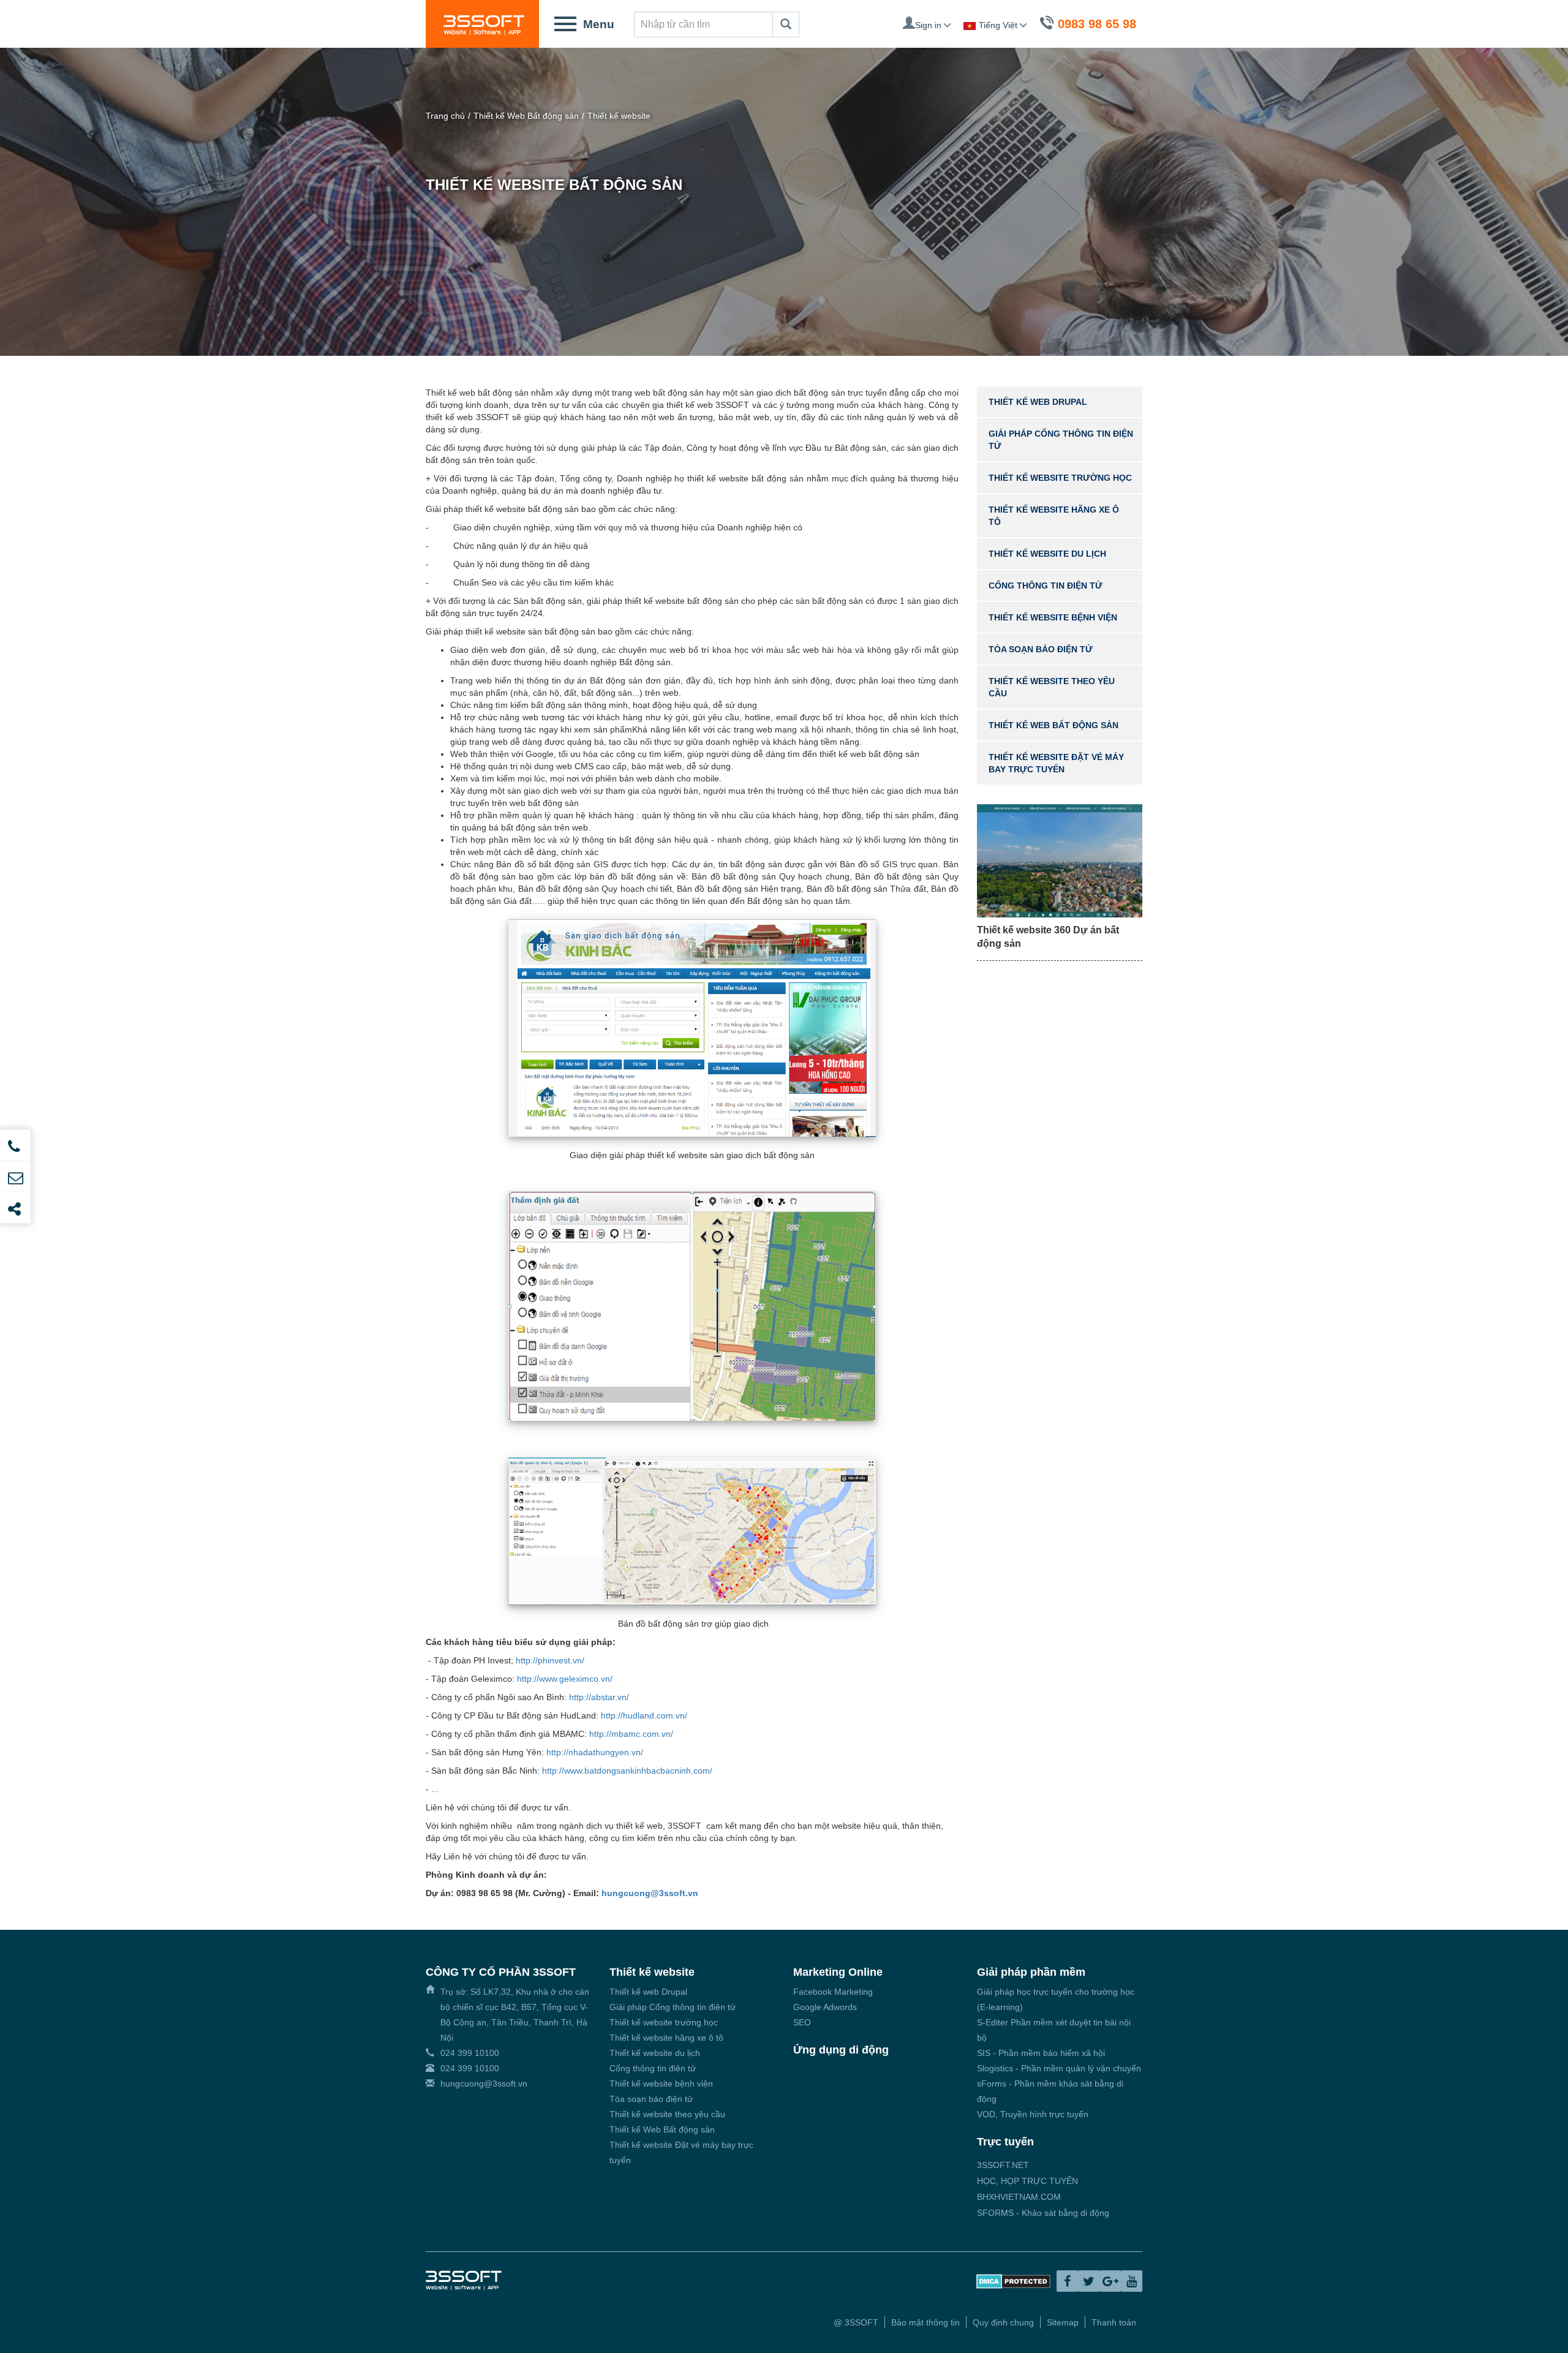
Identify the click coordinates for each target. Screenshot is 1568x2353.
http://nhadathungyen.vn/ (595, 1752)
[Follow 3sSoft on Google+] (1110, 2281)
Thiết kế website (619, 116)
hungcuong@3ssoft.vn (650, 1893)
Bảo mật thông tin (925, 2322)
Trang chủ (445, 116)
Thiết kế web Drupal (1038, 402)
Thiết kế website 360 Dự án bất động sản (1048, 937)
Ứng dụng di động (841, 2050)
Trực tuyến (1005, 2142)
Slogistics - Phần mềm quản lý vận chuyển (1059, 2068)
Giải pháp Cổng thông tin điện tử (673, 2007)
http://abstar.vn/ (600, 1697)
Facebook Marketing (833, 1992)
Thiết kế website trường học (1060, 478)
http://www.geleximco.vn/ (565, 1679)
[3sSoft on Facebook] (1067, 2281)
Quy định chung (1003, 2322)
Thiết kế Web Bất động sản (526, 116)
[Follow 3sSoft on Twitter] (1089, 2281)
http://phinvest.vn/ (550, 1660)
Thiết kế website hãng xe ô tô (666, 2038)
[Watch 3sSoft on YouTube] (1132, 2281)
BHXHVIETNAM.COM (1019, 2197)
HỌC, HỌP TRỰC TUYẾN (1027, 2181)
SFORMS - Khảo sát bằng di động (1043, 2213)
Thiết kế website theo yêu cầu (667, 2114)
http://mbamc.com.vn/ (631, 1734)
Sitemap (1063, 2322)
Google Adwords (825, 2007)
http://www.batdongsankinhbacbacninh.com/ (627, 1771)
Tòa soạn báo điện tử (1041, 649)
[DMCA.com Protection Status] (1013, 2281)
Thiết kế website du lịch (1047, 554)
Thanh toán (1114, 2322)
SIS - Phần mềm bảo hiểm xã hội (1041, 2053)
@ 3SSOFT (856, 2322)
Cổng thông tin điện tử (1046, 585)
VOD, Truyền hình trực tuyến (1033, 2114)
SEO (802, 2022)
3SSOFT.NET (1003, 2165)
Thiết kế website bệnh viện (1053, 617)
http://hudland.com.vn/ (644, 1715)
